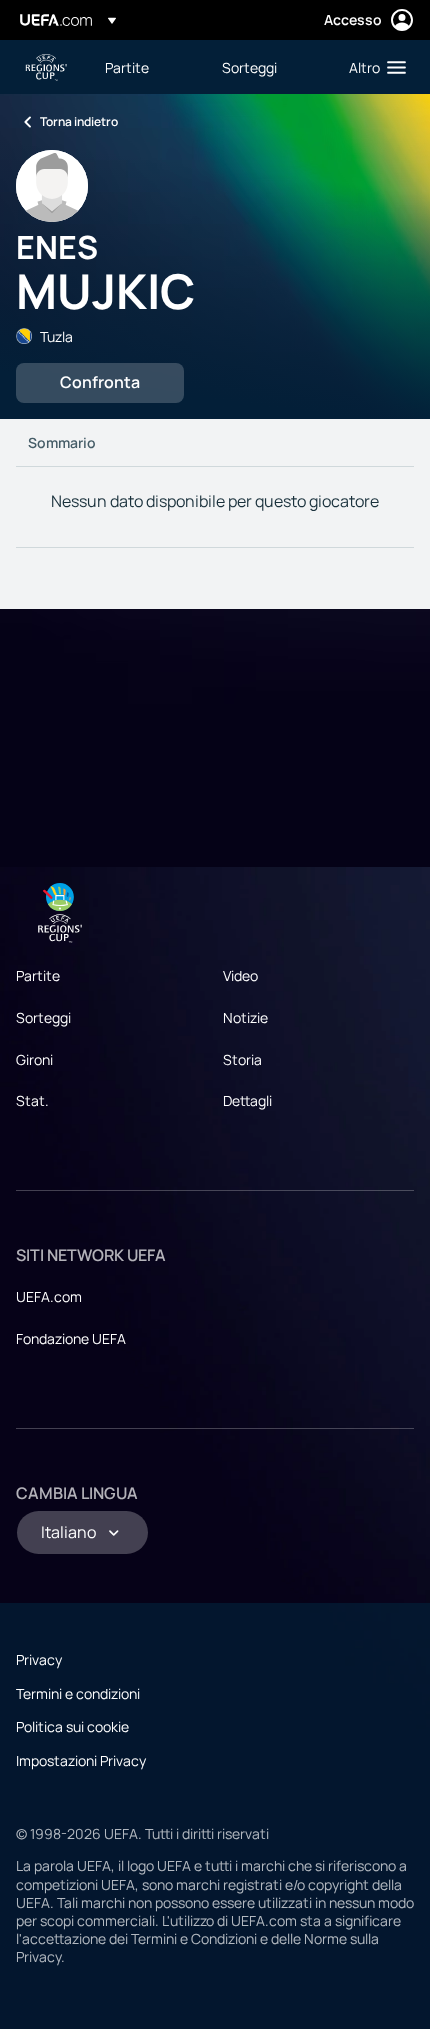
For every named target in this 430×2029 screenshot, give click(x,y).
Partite (38, 975)
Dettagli (247, 1100)
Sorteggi (43, 1017)
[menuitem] (146, 67)
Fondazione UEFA (71, 1338)
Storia (242, 1059)
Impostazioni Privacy (81, 1760)
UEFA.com (49, 1296)
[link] (127, 67)
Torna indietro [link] (79, 121)
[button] (373, 67)
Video (240, 975)
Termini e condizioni (78, 1693)
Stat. (32, 1100)
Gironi (34, 1059)
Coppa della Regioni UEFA (46, 67)
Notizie (245, 1017)
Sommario (62, 442)
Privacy (39, 1659)
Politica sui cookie (72, 1726)
